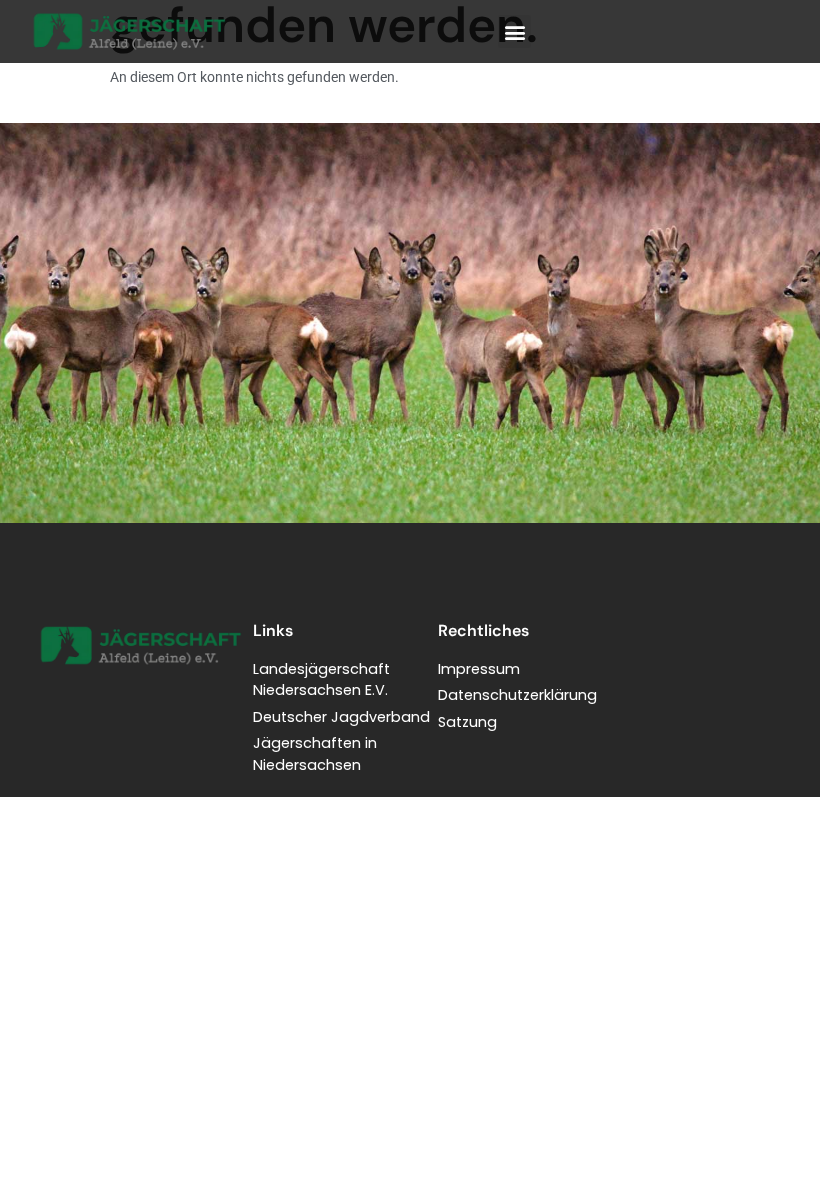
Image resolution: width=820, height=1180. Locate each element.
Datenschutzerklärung (517, 695)
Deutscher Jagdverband (341, 717)
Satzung (467, 722)
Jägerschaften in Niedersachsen (315, 754)
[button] (514, 31)
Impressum (479, 669)
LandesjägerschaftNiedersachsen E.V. (321, 680)
